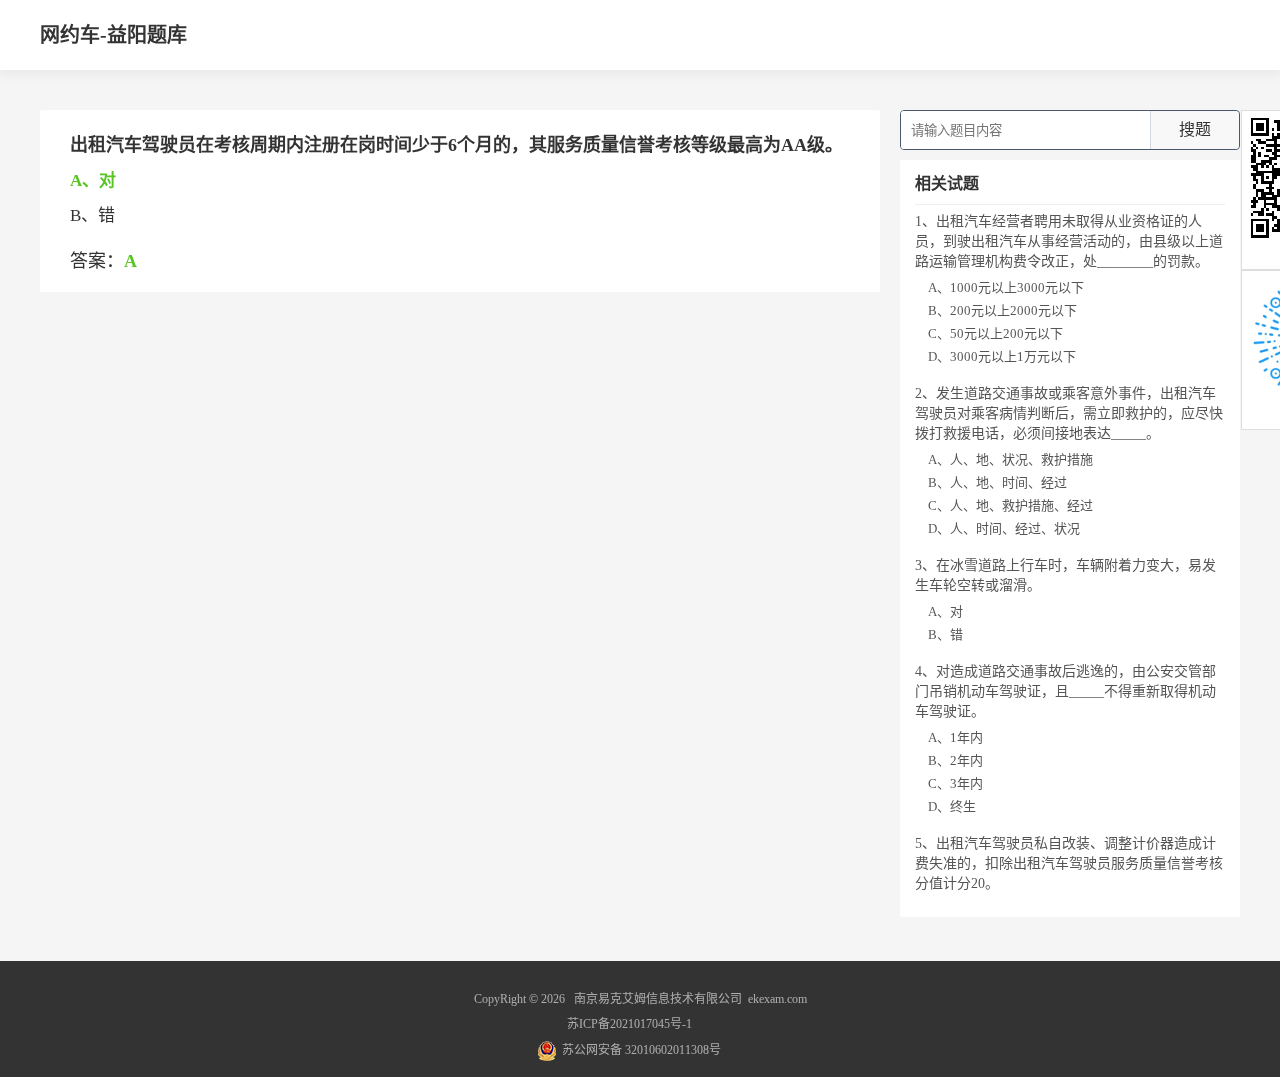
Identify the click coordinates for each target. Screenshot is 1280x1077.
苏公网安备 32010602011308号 (641, 1050)
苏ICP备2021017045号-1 (629, 1024)
